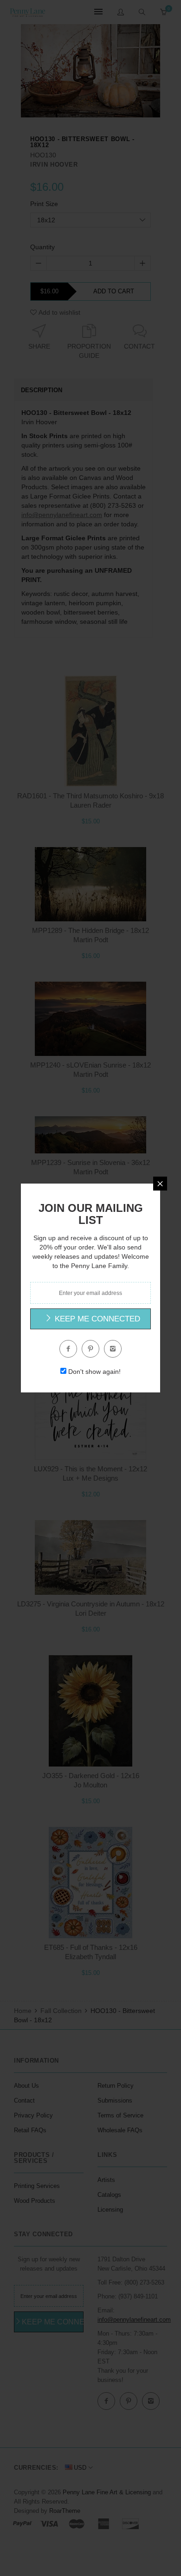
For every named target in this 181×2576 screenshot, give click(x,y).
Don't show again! (94, 1372)
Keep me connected (96, 1319)
